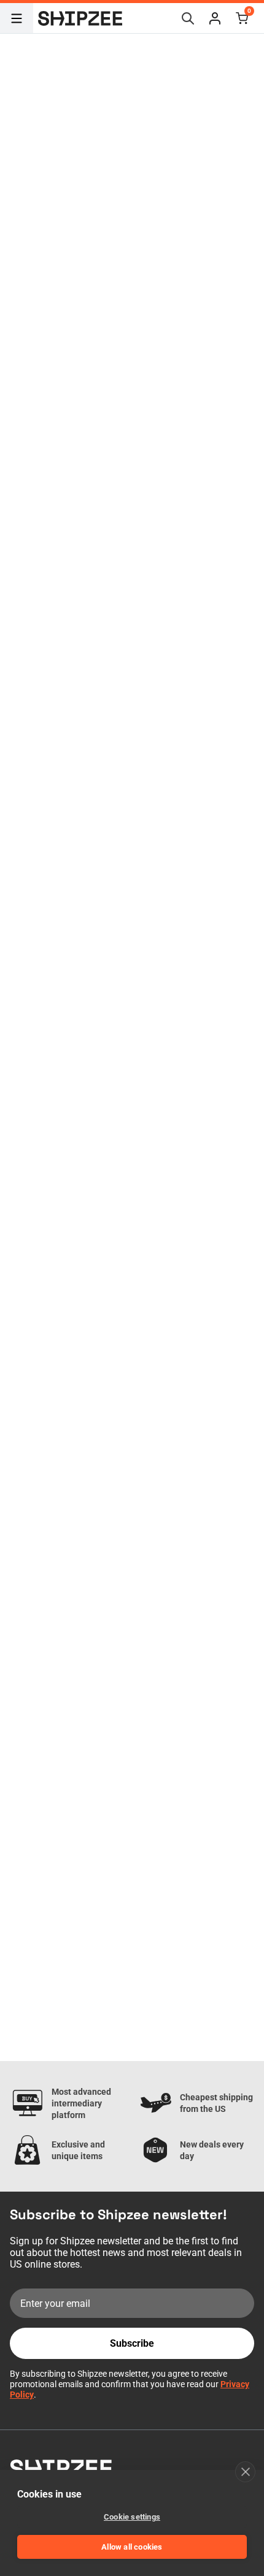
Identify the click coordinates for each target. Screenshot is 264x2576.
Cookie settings (132, 2517)
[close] (245, 2472)
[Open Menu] (17, 18)
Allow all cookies (132, 2547)
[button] (215, 18)
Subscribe (132, 2343)
